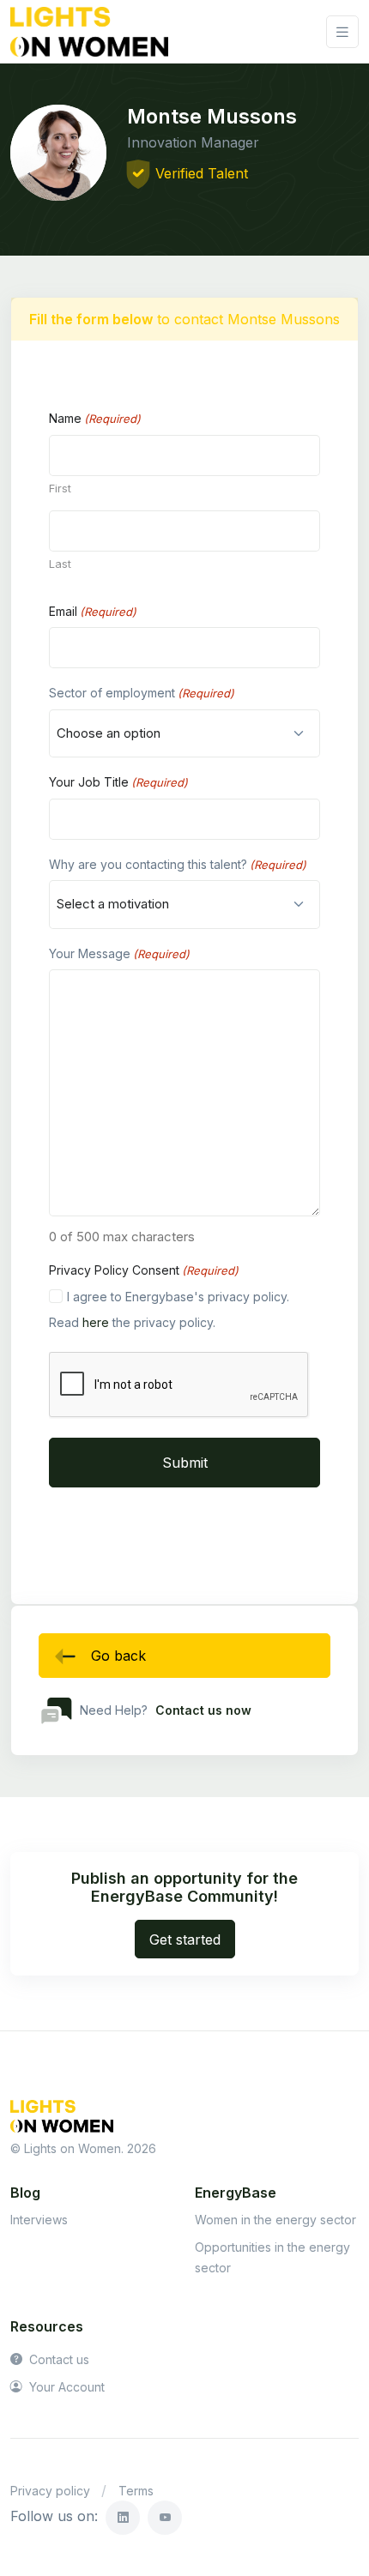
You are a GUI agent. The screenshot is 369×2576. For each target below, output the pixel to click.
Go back (118, 1656)
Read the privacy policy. (132, 1322)
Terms (136, 2491)
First (60, 488)
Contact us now (203, 1710)
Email (93, 611)
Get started (185, 1940)
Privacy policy (50, 2491)
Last (60, 564)
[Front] (89, 32)
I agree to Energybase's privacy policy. (178, 1297)
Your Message (119, 953)
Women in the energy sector (275, 2220)
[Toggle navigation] (342, 32)
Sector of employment (142, 693)
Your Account (65, 2387)
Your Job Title (118, 782)
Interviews (39, 2220)
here (96, 1322)
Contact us (57, 2359)
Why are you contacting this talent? (178, 864)
